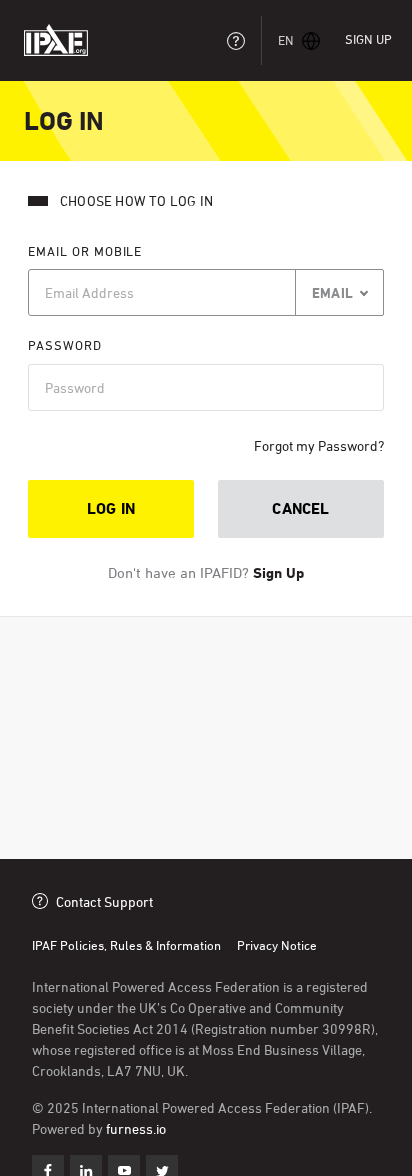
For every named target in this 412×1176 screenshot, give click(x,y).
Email (332, 292)
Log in (111, 508)
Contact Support (104, 901)
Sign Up (368, 39)
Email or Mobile (85, 251)
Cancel (300, 508)
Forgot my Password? (319, 445)
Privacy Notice (277, 945)
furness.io (136, 1128)
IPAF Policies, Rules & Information (126, 945)
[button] (299, 40)
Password (65, 345)
